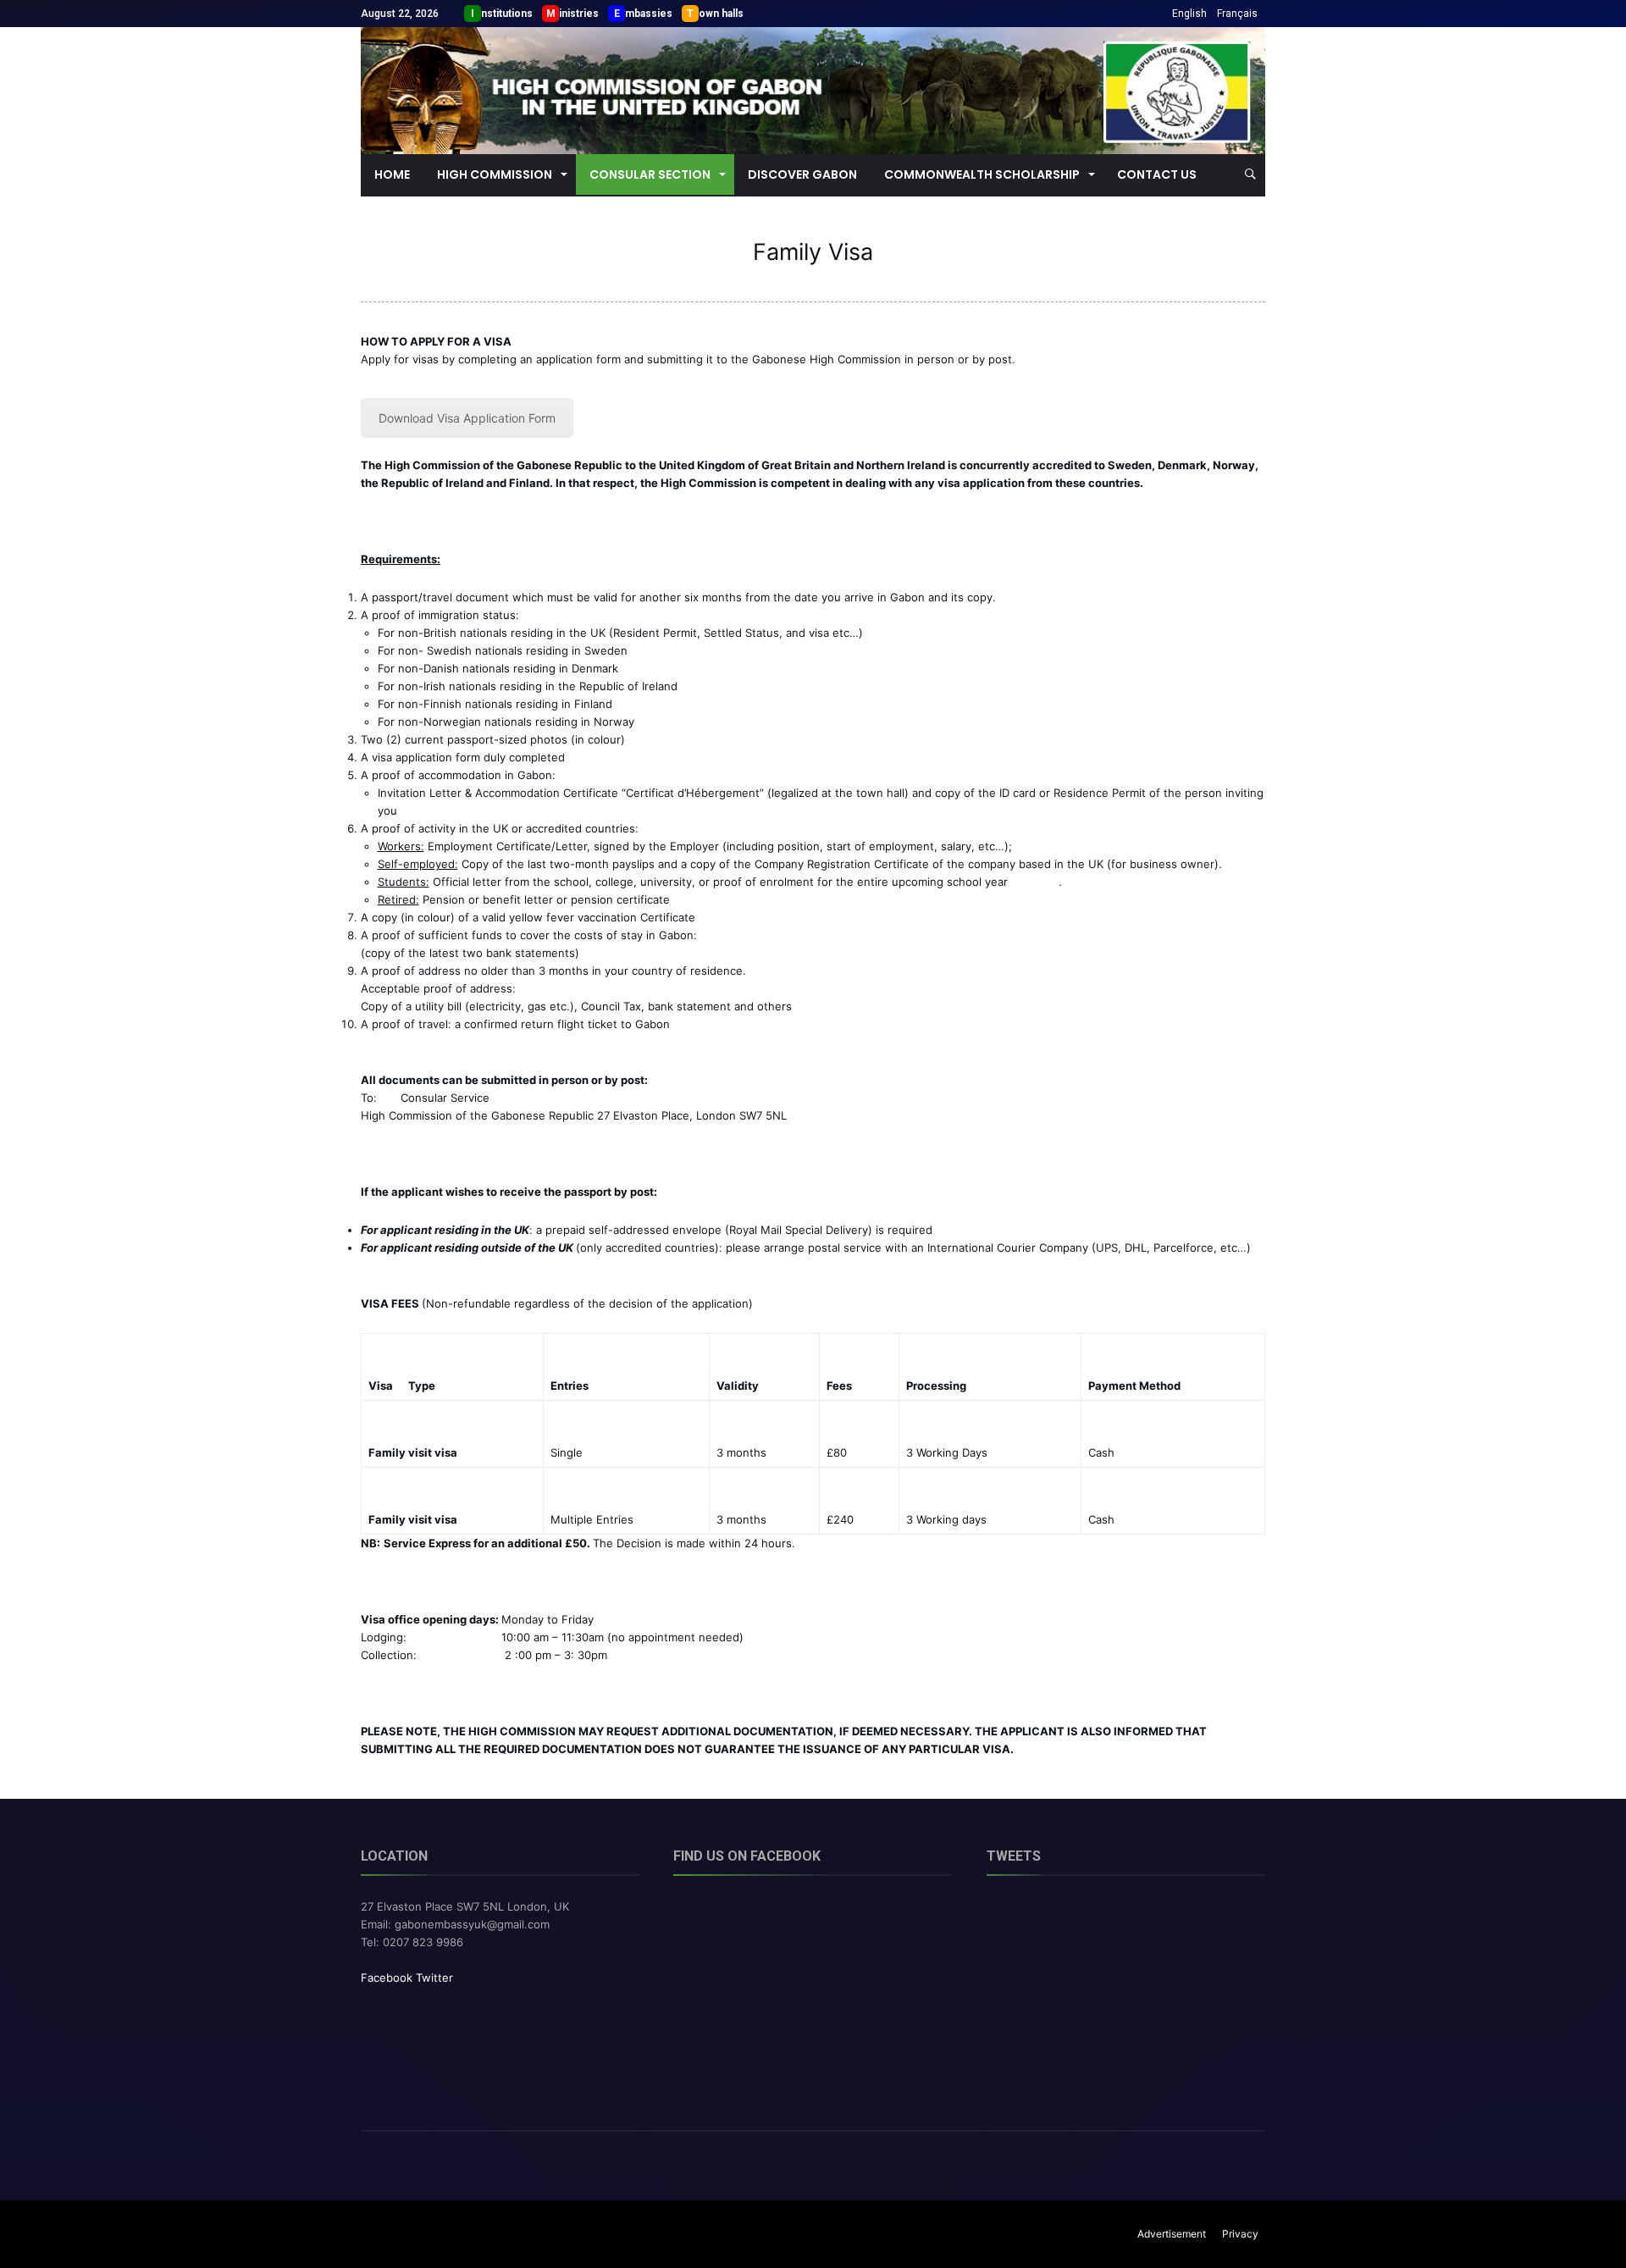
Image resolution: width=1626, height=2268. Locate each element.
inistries (579, 14)
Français (1237, 14)
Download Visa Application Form (467, 418)
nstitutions (507, 14)
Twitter (434, 1978)
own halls (721, 14)
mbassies (649, 14)
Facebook (387, 1978)
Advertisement (1172, 2234)
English (1189, 14)
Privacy (1240, 2234)
